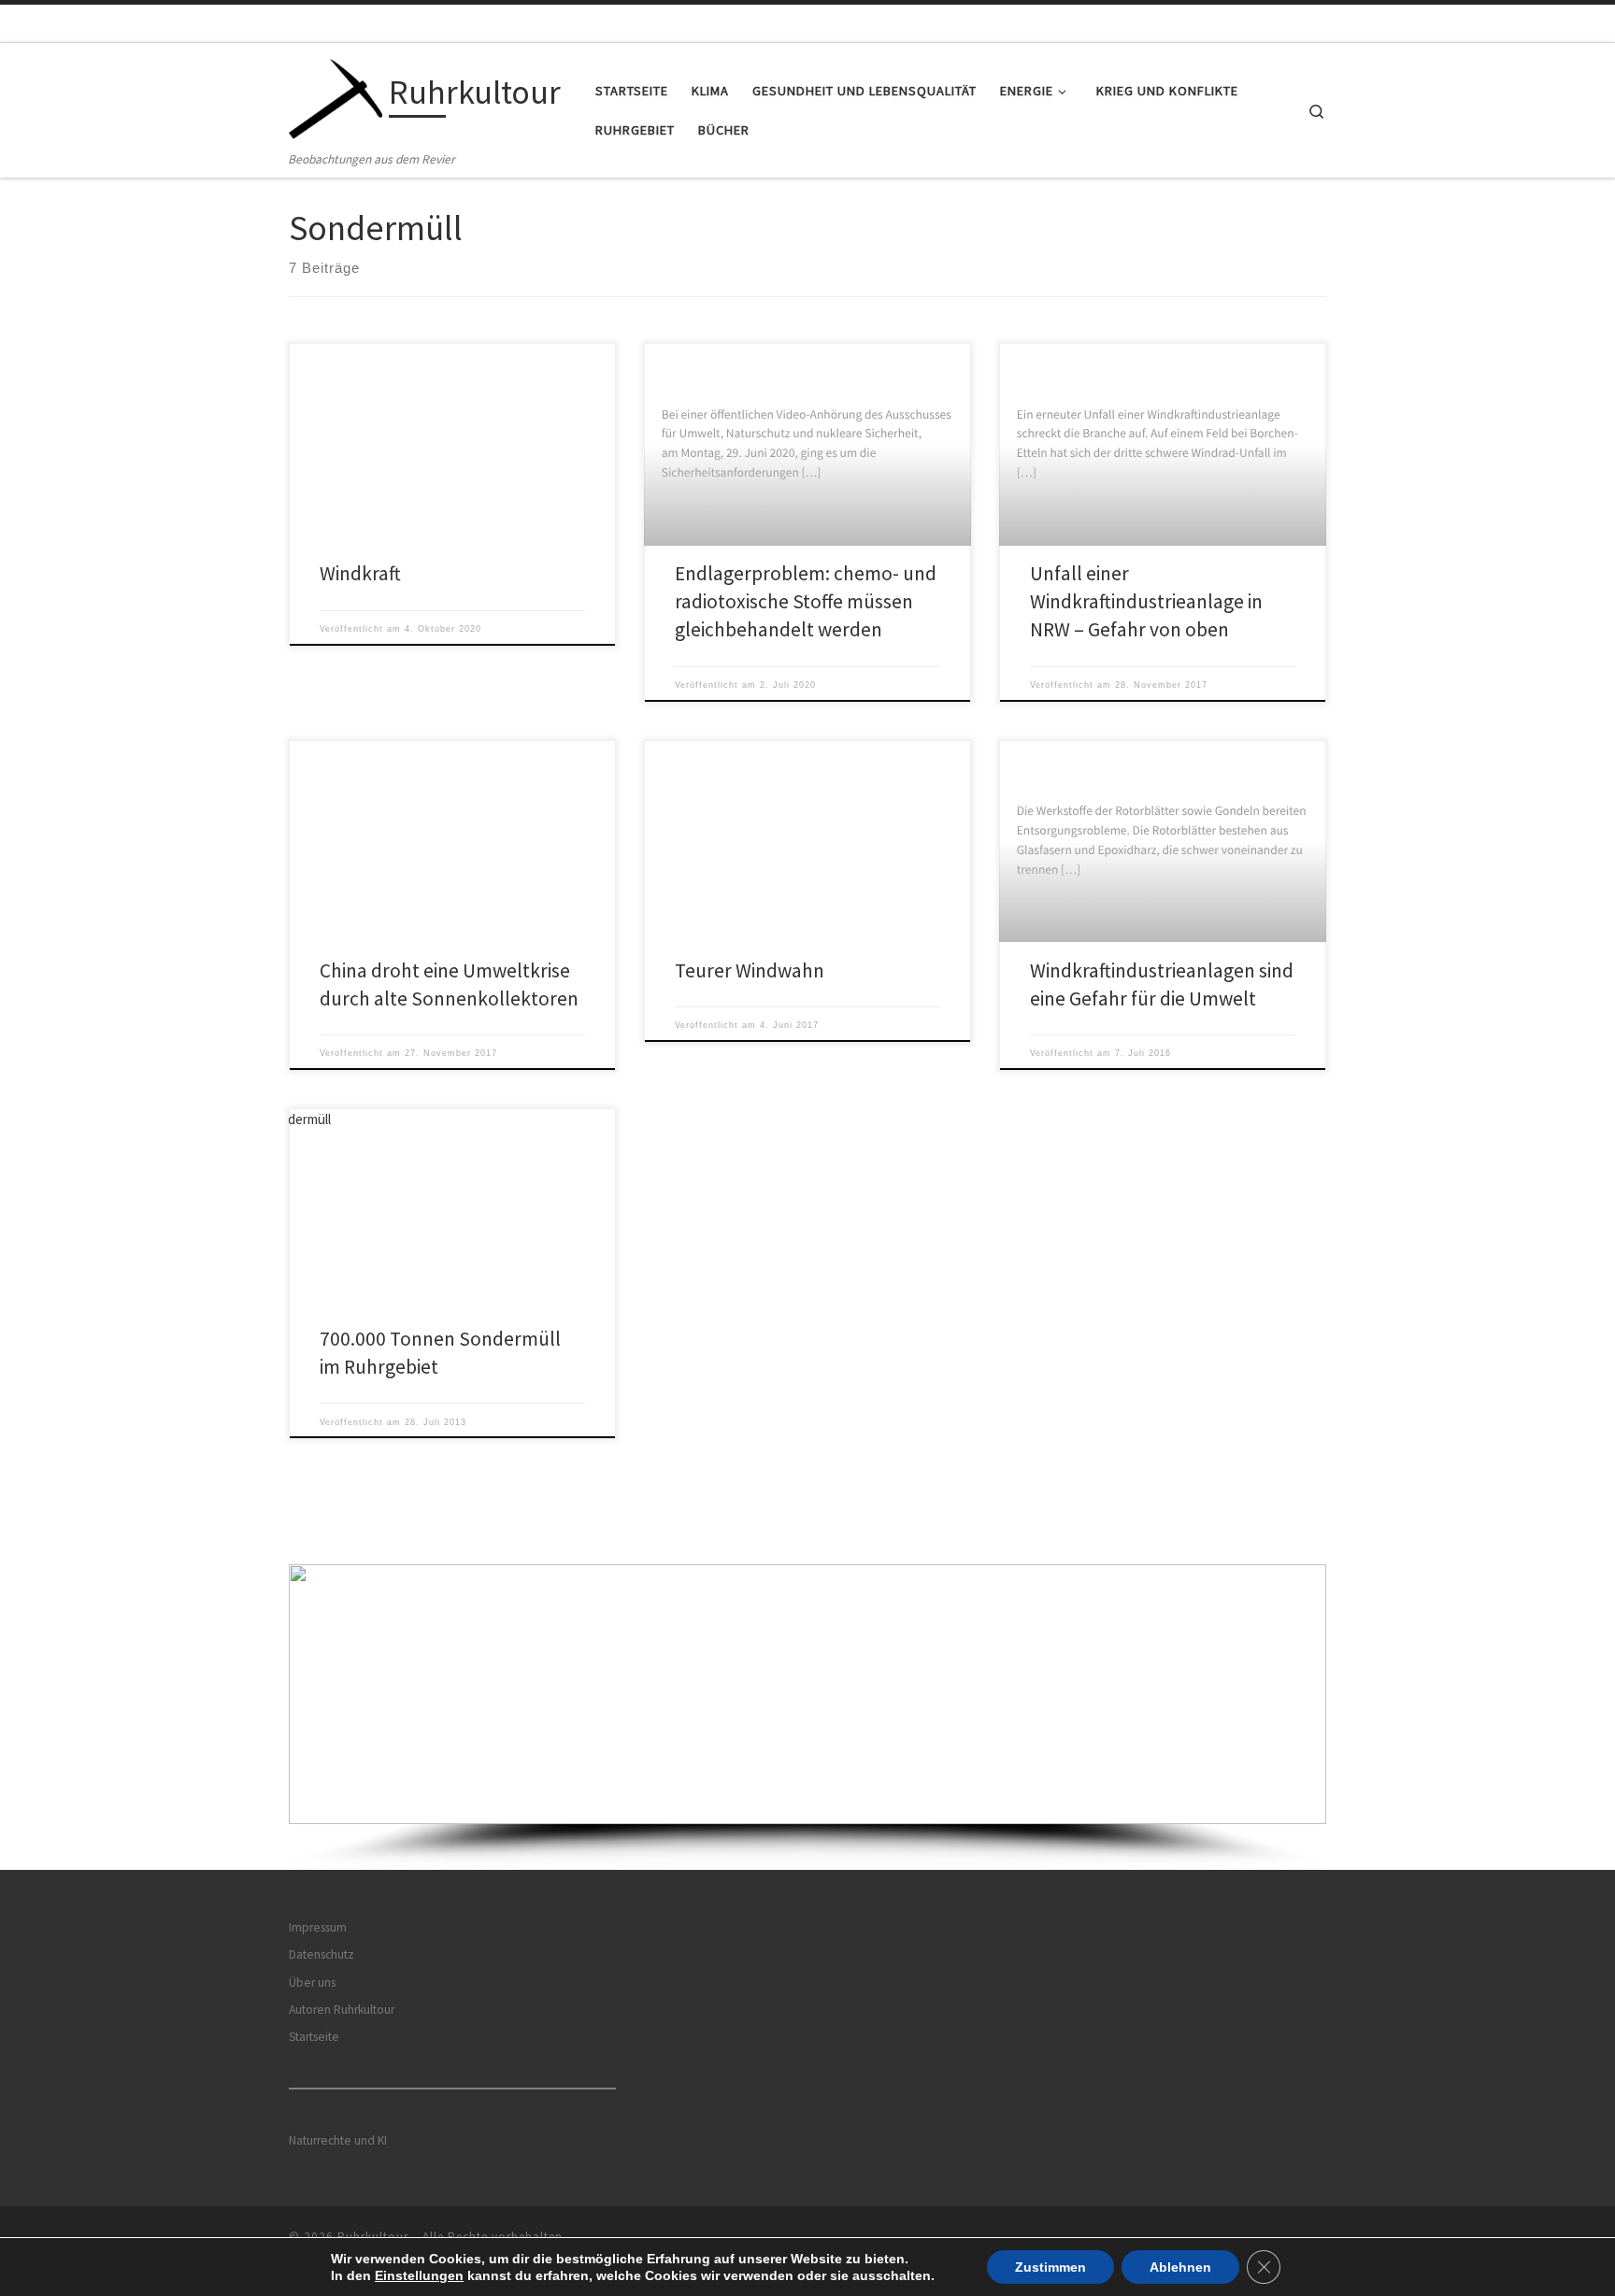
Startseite (314, 2037)
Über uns (312, 1982)
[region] (807, 1717)
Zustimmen (1050, 2267)
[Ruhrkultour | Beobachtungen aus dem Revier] (336, 96)
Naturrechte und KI (338, 2140)
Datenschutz (322, 1954)
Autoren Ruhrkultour (342, 2010)
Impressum (318, 1927)
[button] (807, 1694)
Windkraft (360, 573)
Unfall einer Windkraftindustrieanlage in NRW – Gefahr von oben (1146, 601)
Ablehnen (1180, 2267)
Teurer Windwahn (750, 970)
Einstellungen (419, 2275)
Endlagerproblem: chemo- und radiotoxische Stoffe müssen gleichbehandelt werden (806, 601)
